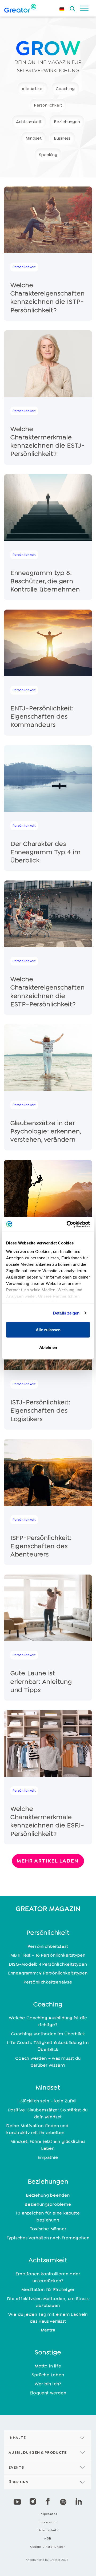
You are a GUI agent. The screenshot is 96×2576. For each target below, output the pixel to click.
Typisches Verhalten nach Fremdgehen (48, 2238)
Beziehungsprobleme (48, 2204)
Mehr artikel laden (47, 1861)
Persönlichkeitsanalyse (48, 1982)
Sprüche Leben (48, 2375)
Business (62, 138)
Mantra (48, 2330)
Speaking (48, 155)
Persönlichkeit (48, 105)
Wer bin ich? (48, 2384)
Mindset (34, 138)
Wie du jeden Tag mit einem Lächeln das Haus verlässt (48, 2318)
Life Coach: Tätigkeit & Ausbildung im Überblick (48, 2046)
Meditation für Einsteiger (48, 2289)
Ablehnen (48, 1347)
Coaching (65, 89)
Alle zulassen (48, 1330)
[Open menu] (84, 8)
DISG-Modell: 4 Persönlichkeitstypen (48, 1964)
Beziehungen (67, 122)
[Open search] (73, 7)
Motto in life (48, 2366)
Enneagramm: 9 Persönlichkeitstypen (48, 1973)
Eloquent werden (48, 2393)
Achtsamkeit (29, 122)
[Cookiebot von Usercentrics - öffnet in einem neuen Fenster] (68, 1224)
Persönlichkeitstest (48, 1946)
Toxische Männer (48, 2229)
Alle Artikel (33, 89)
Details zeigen (66, 1313)
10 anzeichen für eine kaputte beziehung (48, 2216)
